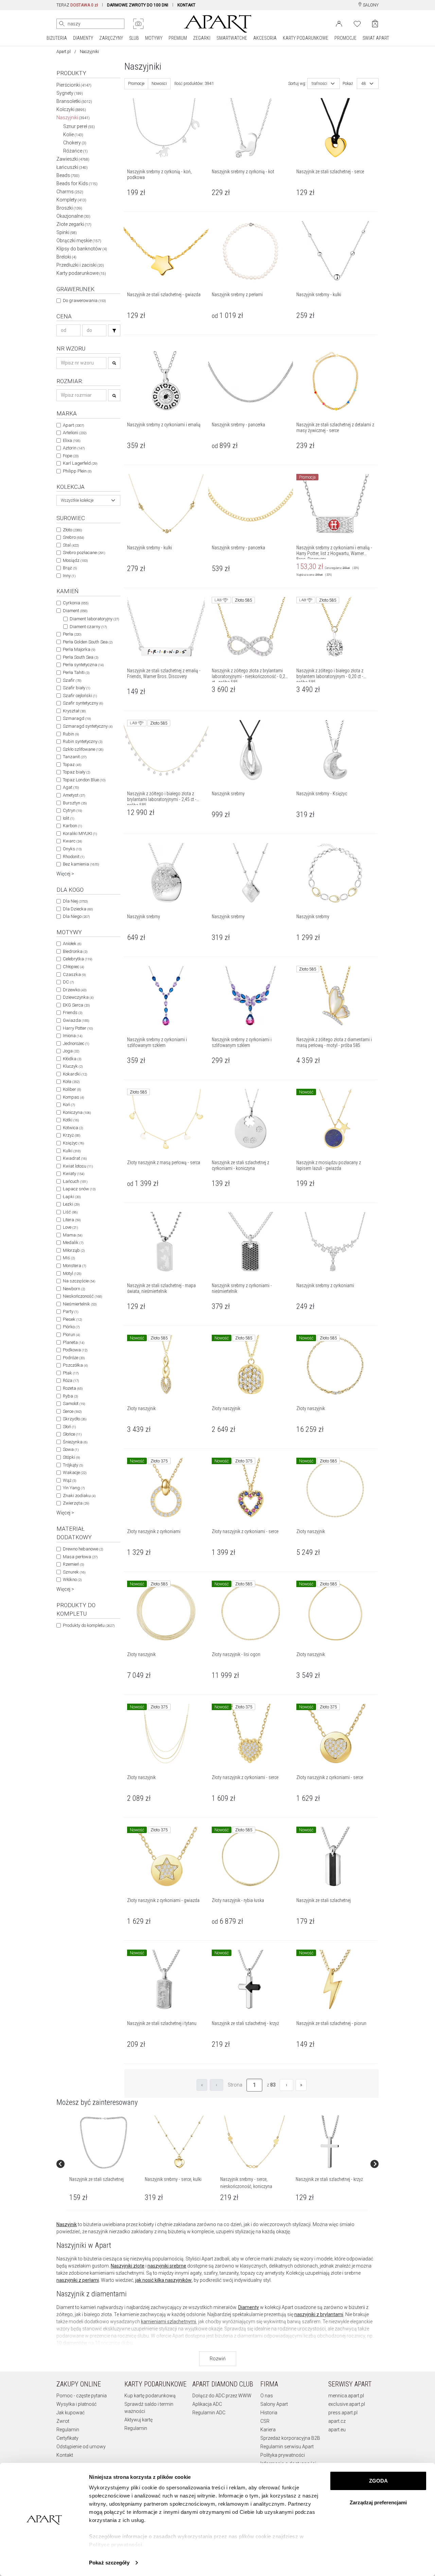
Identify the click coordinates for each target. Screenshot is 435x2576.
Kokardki (75, 1074)
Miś (69, 1258)
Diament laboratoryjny (94, 619)
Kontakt (65, 2455)
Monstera (74, 1266)
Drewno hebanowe (83, 1549)
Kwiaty (74, 1174)
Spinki (67, 232)
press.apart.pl (343, 2413)
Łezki (71, 1204)
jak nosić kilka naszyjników (163, 2280)
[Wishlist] (357, 23)
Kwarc (72, 841)
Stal (71, 545)
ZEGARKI (202, 38)
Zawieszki (73, 159)
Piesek (72, 1319)
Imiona (73, 1036)
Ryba (70, 1396)
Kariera (268, 2430)
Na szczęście (79, 1281)
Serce (72, 1411)
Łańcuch (75, 1181)
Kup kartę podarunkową (150, 2396)
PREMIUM (178, 38)
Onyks (72, 849)
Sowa (71, 1449)
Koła (71, 1081)
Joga (71, 1051)
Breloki (66, 257)
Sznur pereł (79, 126)
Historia (269, 2413)
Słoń (69, 1427)
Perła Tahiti (76, 672)
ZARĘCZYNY (111, 38)
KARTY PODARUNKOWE (306, 38)
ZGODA (378, 2481)
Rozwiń (218, 2359)
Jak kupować (71, 2413)
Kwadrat (75, 1158)
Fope (71, 456)
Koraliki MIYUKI (80, 833)
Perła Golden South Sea (88, 642)
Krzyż (72, 1135)
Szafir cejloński (80, 696)
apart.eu (337, 2430)
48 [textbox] (364, 84)
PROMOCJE (345, 38)
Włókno (72, 1579)
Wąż (69, 1480)
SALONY (370, 5)
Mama (73, 1235)
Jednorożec (76, 1043)
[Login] (339, 23)
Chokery (75, 143)
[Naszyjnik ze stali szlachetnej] (104, 2143)
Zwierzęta (76, 1503)
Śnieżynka (75, 1442)
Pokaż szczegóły (109, 2563)
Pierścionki (74, 85)
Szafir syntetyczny (83, 703)
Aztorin (74, 448)
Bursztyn (75, 803)
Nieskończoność (82, 1296)
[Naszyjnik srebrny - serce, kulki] (179, 2143)
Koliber (72, 1089)
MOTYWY (154, 38)
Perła (72, 634)
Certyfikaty (67, 2438)
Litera (72, 1220)
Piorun (71, 1335)
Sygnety (70, 93)
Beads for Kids (77, 183)
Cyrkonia (76, 603)
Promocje (136, 84)
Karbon (72, 826)
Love (70, 1227)
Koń (69, 1105)
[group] (104, 2164)
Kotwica (73, 1128)
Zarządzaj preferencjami (378, 2502)
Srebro (73, 537)
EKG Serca (76, 1005)
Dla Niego (76, 916)
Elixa (72, 440)
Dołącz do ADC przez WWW (222, 2396)
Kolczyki (71, 109)
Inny (69, 576)
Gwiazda (76, 1020)
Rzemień (73, 1564)
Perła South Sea (81, 657)
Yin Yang (74, 1488)
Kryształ (74, 711)
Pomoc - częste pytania (82, 2396)
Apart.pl (64, 52)
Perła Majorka (79, 649)
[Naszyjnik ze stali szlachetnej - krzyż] (330, 2143)
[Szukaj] (114, 330)
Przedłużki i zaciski (80, 265)
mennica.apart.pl (346, 2396)
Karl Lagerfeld (80, 463)
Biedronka (75, 951)
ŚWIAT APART (376, 38)
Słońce (72, 1434)
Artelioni (75, 433)
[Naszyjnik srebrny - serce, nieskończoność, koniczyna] (255, 2143)
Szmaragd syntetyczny (88, 726)
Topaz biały (76, 772)
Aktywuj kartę (138, 2420)
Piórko (71, 1327)
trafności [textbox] (319, 84)
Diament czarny (88, 627)
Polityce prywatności (116, 2545)
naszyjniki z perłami (78, 2280)
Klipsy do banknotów (82, 249)
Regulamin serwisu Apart (287, 2447)
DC (68, 982)
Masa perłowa (80, 1557)
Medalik (73, 1242)
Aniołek (72, 944)
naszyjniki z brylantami (319, 2314)
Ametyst (74, 795)
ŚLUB (134, 38)
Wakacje (75, 1472)
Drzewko (75, 990)
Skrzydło (75, 1419)
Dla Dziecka (78, 909)
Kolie (73, 135)
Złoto (72, 530)
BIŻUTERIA (57, 38)
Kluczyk (73, 1066)
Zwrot (63, 2421)
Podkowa (75, 1350)
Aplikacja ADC (207, 2404)
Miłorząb (74, 1250)
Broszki (69, 208)
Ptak (71, 1373)
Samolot (74, 1404)
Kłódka (72, 1059)
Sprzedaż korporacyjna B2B (290, 2438)
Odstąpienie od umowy (81, 2447)
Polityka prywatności (283, 2455)
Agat (71, 787)
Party (71, 1311)
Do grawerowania (84, 300)
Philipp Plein (77, 471)
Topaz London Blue (84, 780)
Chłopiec (73, 967)
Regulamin (68, 2430)
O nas (267, 2396)
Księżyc (73, 1143)
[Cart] (375, 24)
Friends (73, 1012)
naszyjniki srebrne (167, 2266)
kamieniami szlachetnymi (169, 2322)
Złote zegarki (74, 224)
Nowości (159, 84)
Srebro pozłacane (84, 553)
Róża (71, 1380)
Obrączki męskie (79, 241)
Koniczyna (77, 1112)
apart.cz (337, 2421)
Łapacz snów (79, 1189)
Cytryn (72, 810)
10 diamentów (72, 2343)
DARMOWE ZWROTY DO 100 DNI (138, 5)
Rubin (71, 734)
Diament (75, 611)
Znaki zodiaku (79, 1496)
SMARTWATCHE (232, 38)
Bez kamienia (81, 864)
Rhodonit (74, 857)
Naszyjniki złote (128, 2266)
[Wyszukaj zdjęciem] (138, 24)
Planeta (74, 1342)
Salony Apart (274, 2404)
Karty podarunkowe (81, 273)
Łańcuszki (72, 167)
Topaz (72, 765)
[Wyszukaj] (62, 24)
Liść (70, 1212)
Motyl (72, 1273)
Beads (68, 175)
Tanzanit (75, 757)
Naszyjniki (73, 118)
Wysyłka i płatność (76, 2404)
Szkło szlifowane (83, 749)
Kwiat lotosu (78, 1166)
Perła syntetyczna (83, 665)
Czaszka (74, 974)
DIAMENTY (83, 38)
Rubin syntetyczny (83, 741)
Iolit (68, 818)
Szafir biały (76, 688)
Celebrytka (77, 959)
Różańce (75, 151)
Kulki (72, 1151)
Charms (70, 192)
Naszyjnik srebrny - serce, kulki (173, 2179)
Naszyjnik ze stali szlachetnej (97, 2179)
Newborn (74, 1289)
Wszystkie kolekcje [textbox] (77, 500)
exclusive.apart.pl (347, 2404)
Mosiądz (75, 560)
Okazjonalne (73, 216)
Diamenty (249, 2307)
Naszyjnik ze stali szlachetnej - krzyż (329, 2179)
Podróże (74, 1358)
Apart (73, 425)
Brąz (70, 568)
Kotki (71, 1120)
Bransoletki (74, 101)
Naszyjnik (67, 2224)
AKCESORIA (265, 38)
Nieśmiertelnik (80, 1304)
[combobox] (88, 500)
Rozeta (73, 1388)
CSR (265, 2421)
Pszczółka (75, 1365)
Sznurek (74, 1572)
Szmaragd (77, 718)
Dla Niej (75, 901)
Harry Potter (78, 1028)
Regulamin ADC (209, 2413)
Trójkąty (73, 1465)
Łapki (72, 1197)
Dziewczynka (78, 997)
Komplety (71, 200)
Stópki (71, 1457)
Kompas (73, 1097)
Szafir (72, 680)
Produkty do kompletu (89, 1625)
